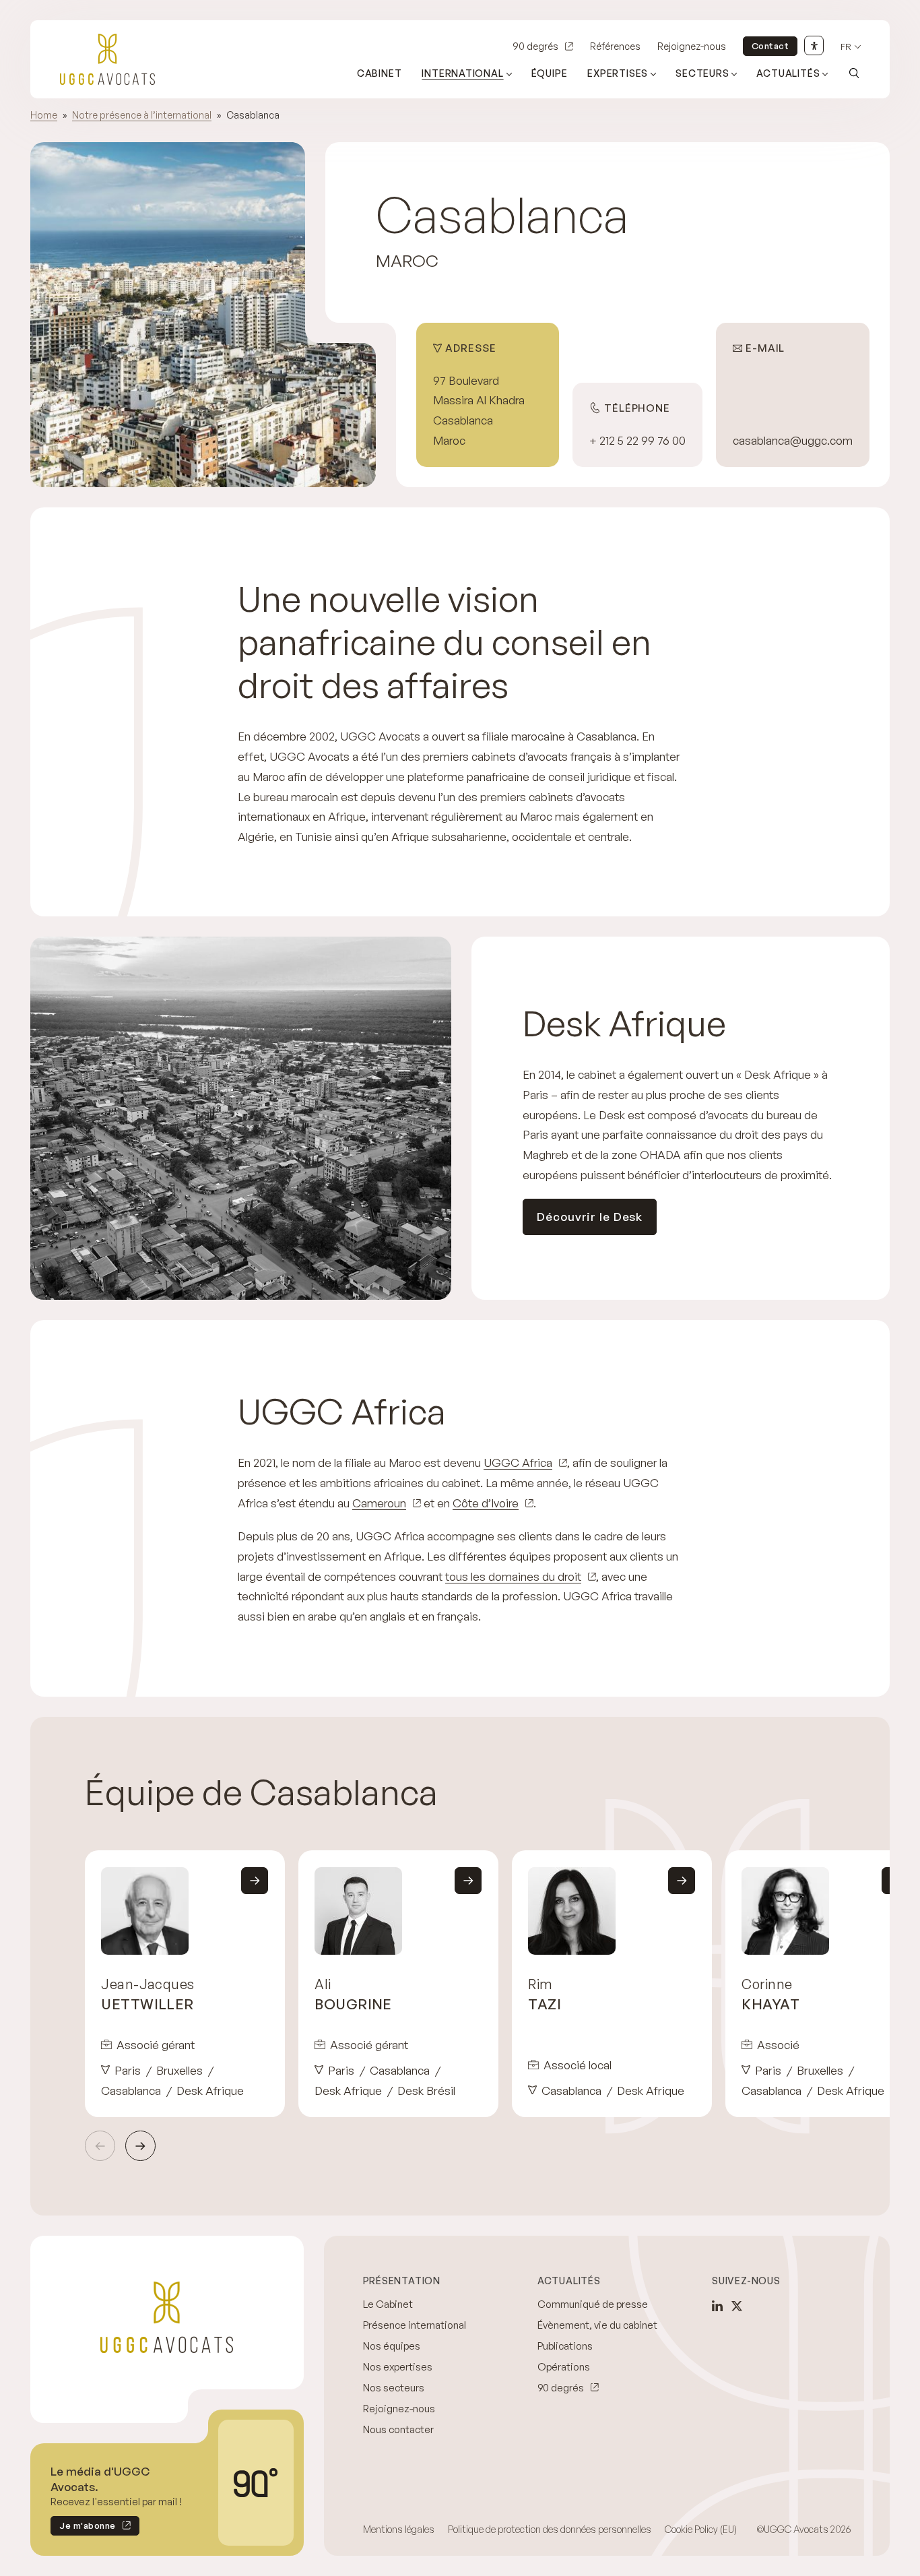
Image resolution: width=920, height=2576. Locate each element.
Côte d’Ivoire (486, 1503)
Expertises (618, 73)
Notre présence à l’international (142, 115)
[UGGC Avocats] (107, 59)
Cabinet (380, 73)
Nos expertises (398, 2367)
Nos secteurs (394, 2388)
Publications (565, 2346)
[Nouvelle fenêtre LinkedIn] (717, 2306)
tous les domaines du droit (513, 1576)
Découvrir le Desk (590, 1217)
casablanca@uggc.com (793, 440)
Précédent (100, 2146)
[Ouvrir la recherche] (854, 73)
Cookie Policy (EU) (701, 2529)
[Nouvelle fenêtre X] (737, 2306)
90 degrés (535, 46)
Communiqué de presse (593, 2304)
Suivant (140, 2146)
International (462, 73)
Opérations (564, 2367)
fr (846, 47)
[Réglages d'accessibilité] (814, 45)
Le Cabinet (388, 2304)
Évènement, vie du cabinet (597, 2325)
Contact (770, 46)
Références (615, 46)
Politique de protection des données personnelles (550, 2529)
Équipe (550, 73)
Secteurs (702, 73)
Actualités (788, 73)
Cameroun (379, 1503)
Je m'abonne (83, 2528)
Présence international (415, 2325)
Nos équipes (392, 2346)
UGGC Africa (518, 1463)
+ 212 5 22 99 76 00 (637, 440)
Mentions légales (399, 2529)
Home (44, 115)
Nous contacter (398, 2429)
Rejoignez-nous (692, 46)
